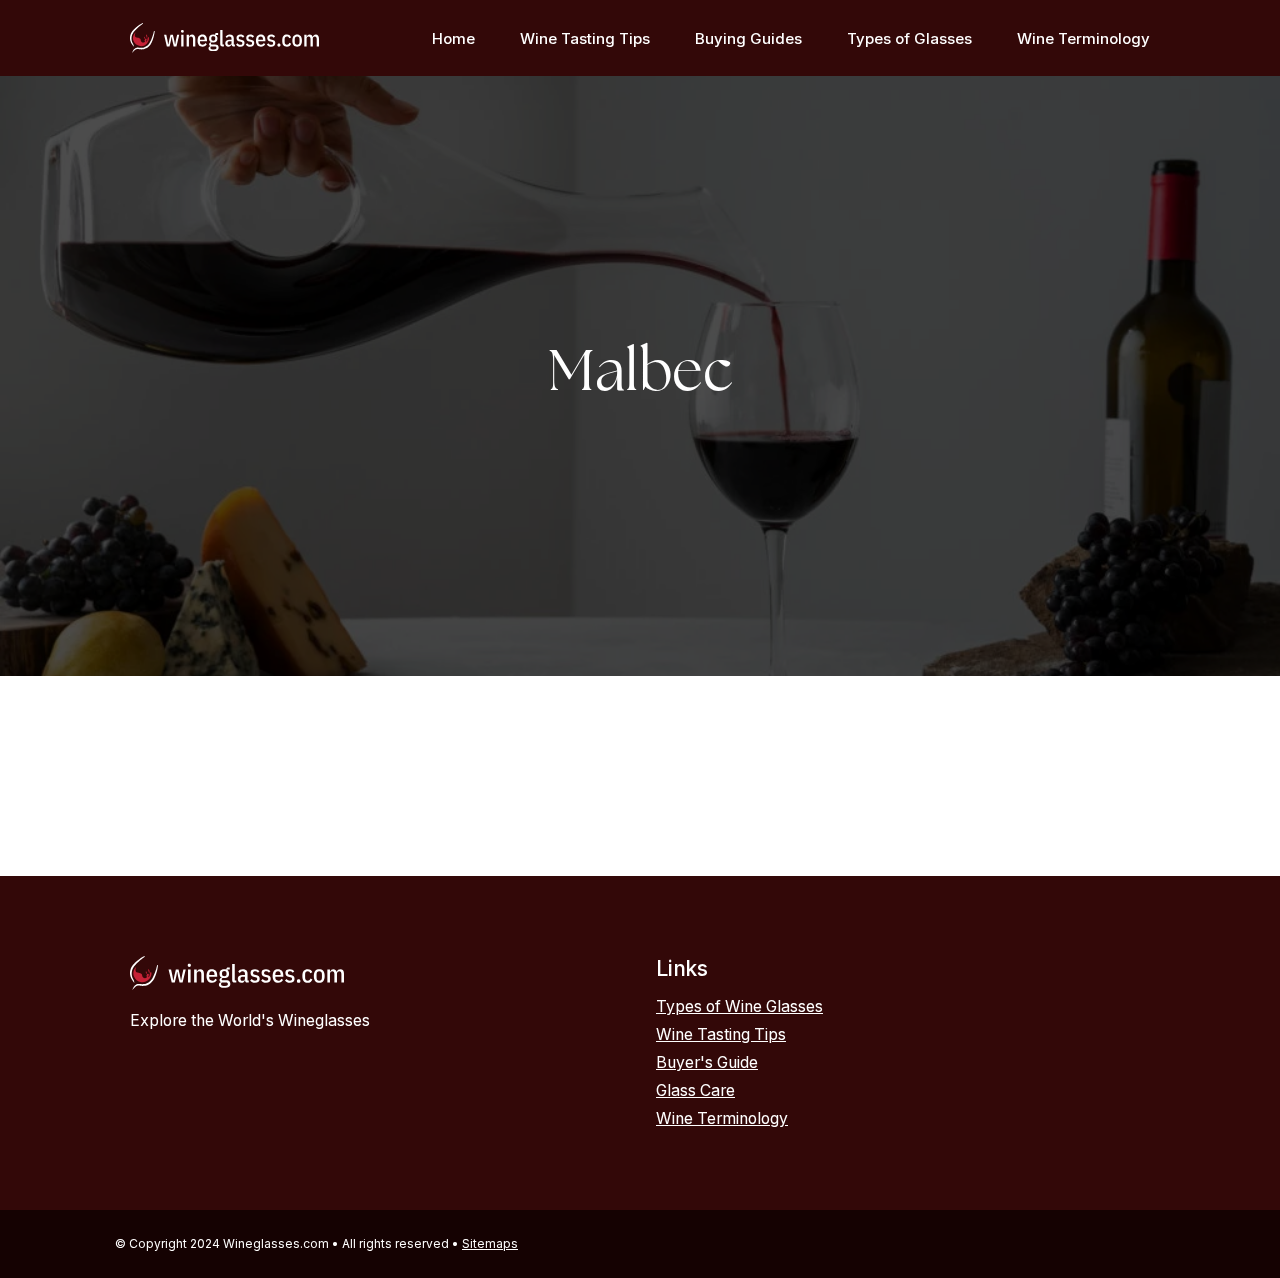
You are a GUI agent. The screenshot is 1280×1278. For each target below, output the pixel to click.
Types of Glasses (909, 38)
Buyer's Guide (707, 1062)
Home (453, 38)
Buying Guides (748, 38)
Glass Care (695, 1090)
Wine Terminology (1083, 38)
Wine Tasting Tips (585, 38)
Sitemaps (490, 1243)
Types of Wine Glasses (739, 1006)
